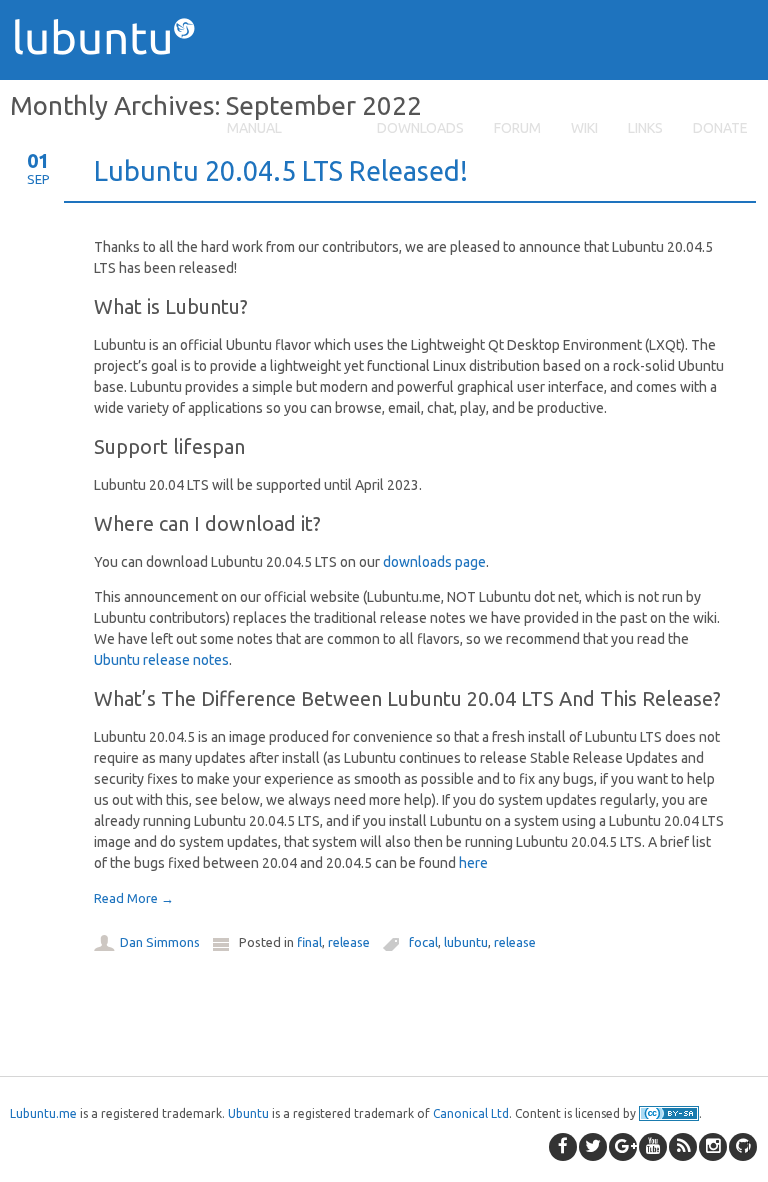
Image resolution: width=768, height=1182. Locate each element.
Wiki (584, 128)
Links (645, 128)
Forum (517, 128)
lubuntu (466, 942)
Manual (254, 128)
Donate (720, 128)
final (309, 942)
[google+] (623, 1147)
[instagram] (713, 1147)
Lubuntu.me (43, 1113)
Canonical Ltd (471, 1113)
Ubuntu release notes (161, 660)
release (349, 942)
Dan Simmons (160, 942)
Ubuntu (248, 1113)
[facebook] (563, 1147)
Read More (134, 898)
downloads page (434, 562)
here (473, 863)
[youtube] (653, 1147)
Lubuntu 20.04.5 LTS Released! (281, 171)
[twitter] (593, 1147)
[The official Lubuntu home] (112, 90)
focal (423, 942)
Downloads (420, 128)
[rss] (683, 1147)
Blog (329, 128)
